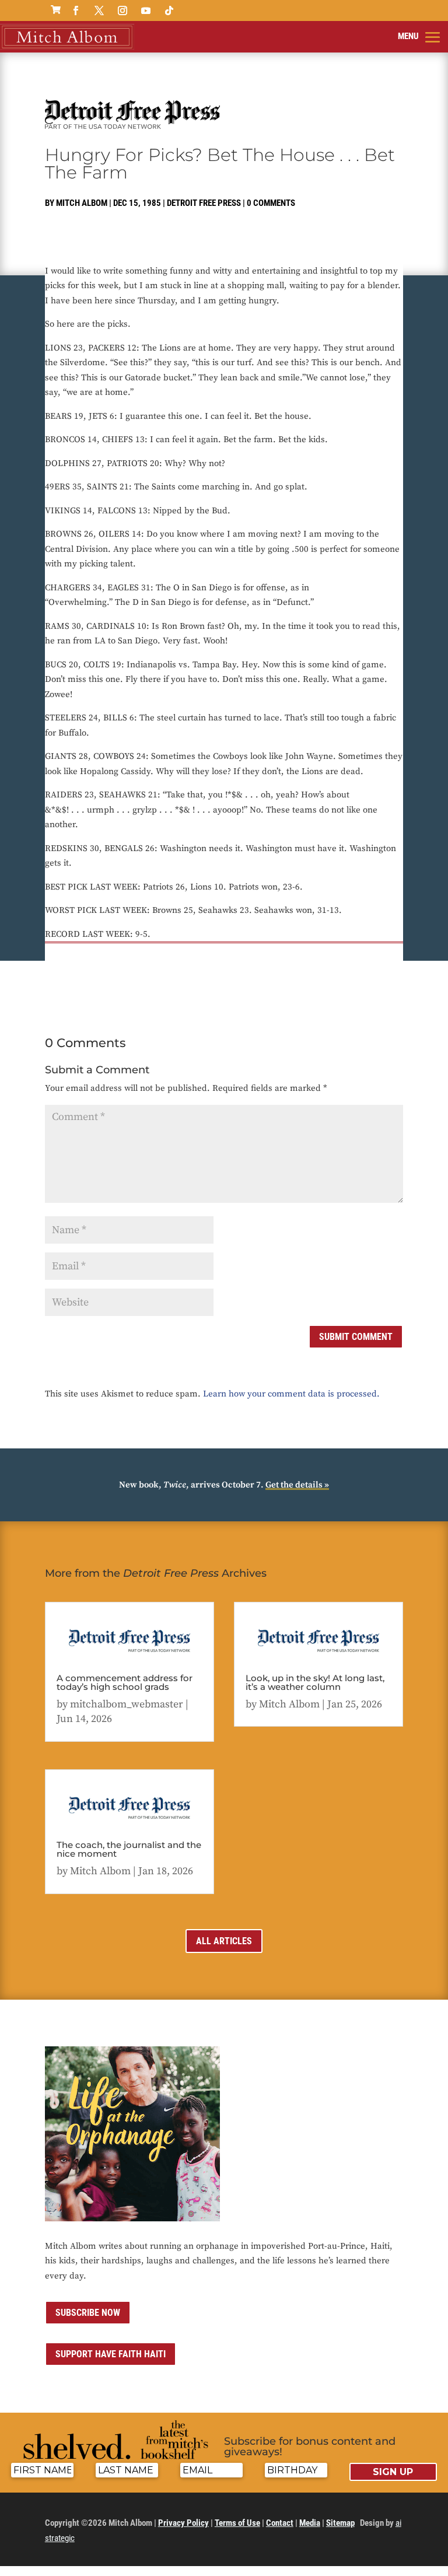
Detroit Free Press (204, 203)
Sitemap (340, 2523)
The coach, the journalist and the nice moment (129, 1849)
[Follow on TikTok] (169, 10)
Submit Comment (356, 1337)
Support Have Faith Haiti (111, 2354)
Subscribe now (88, 2313)
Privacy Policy (183, 2523)
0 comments (271, 203)
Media (310, 2523)
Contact (280, 2523)
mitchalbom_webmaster (127, 1704)
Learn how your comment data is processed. (291, 1394)
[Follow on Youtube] (146, 10)
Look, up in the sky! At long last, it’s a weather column (315, 1682)
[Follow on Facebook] (76, 10)
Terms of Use (237, 2523)
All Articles (224, 1941)
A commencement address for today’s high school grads (125, 1682)
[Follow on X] (99, 10)
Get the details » (297, 1485)
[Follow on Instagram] (123, 10)
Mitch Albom (82, 203)
